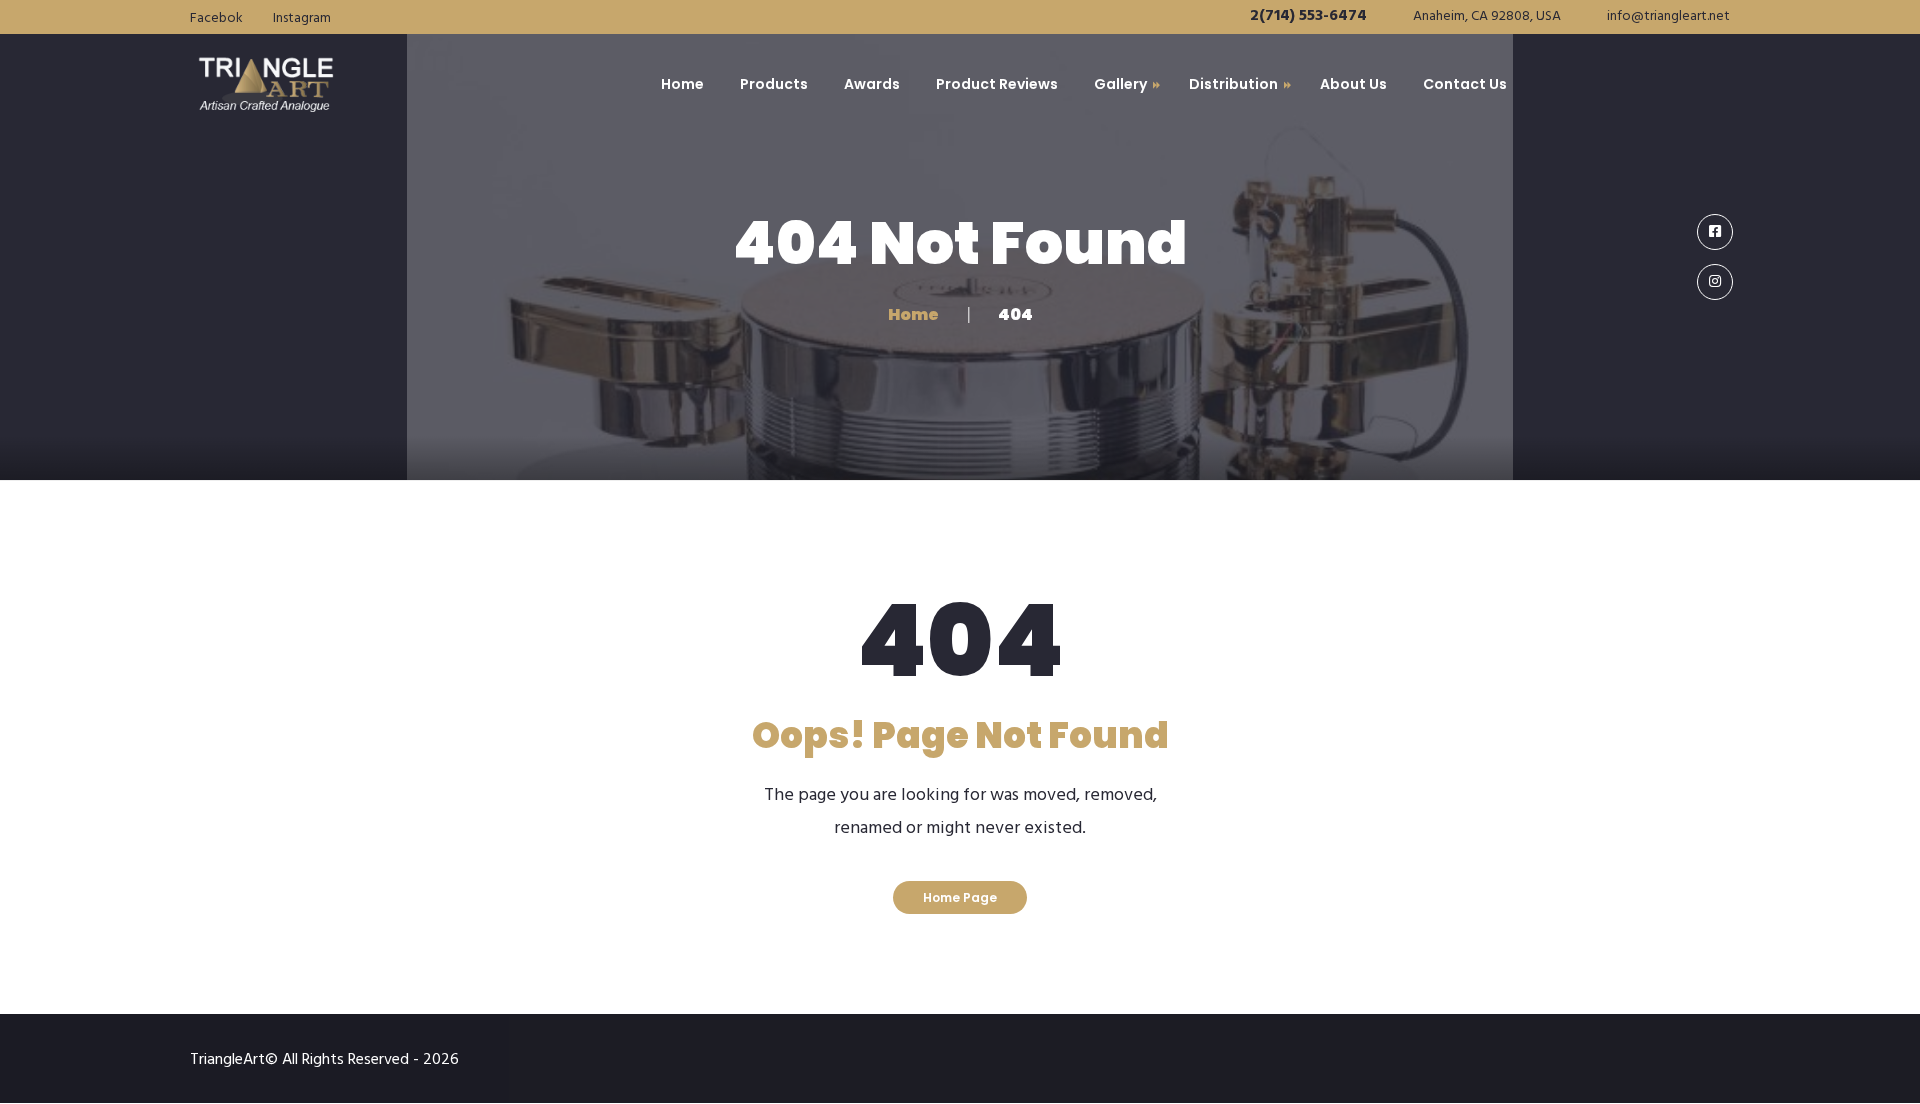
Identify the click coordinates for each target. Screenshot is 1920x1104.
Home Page (960, 897)
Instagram (302, 18)
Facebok (216, 18)
